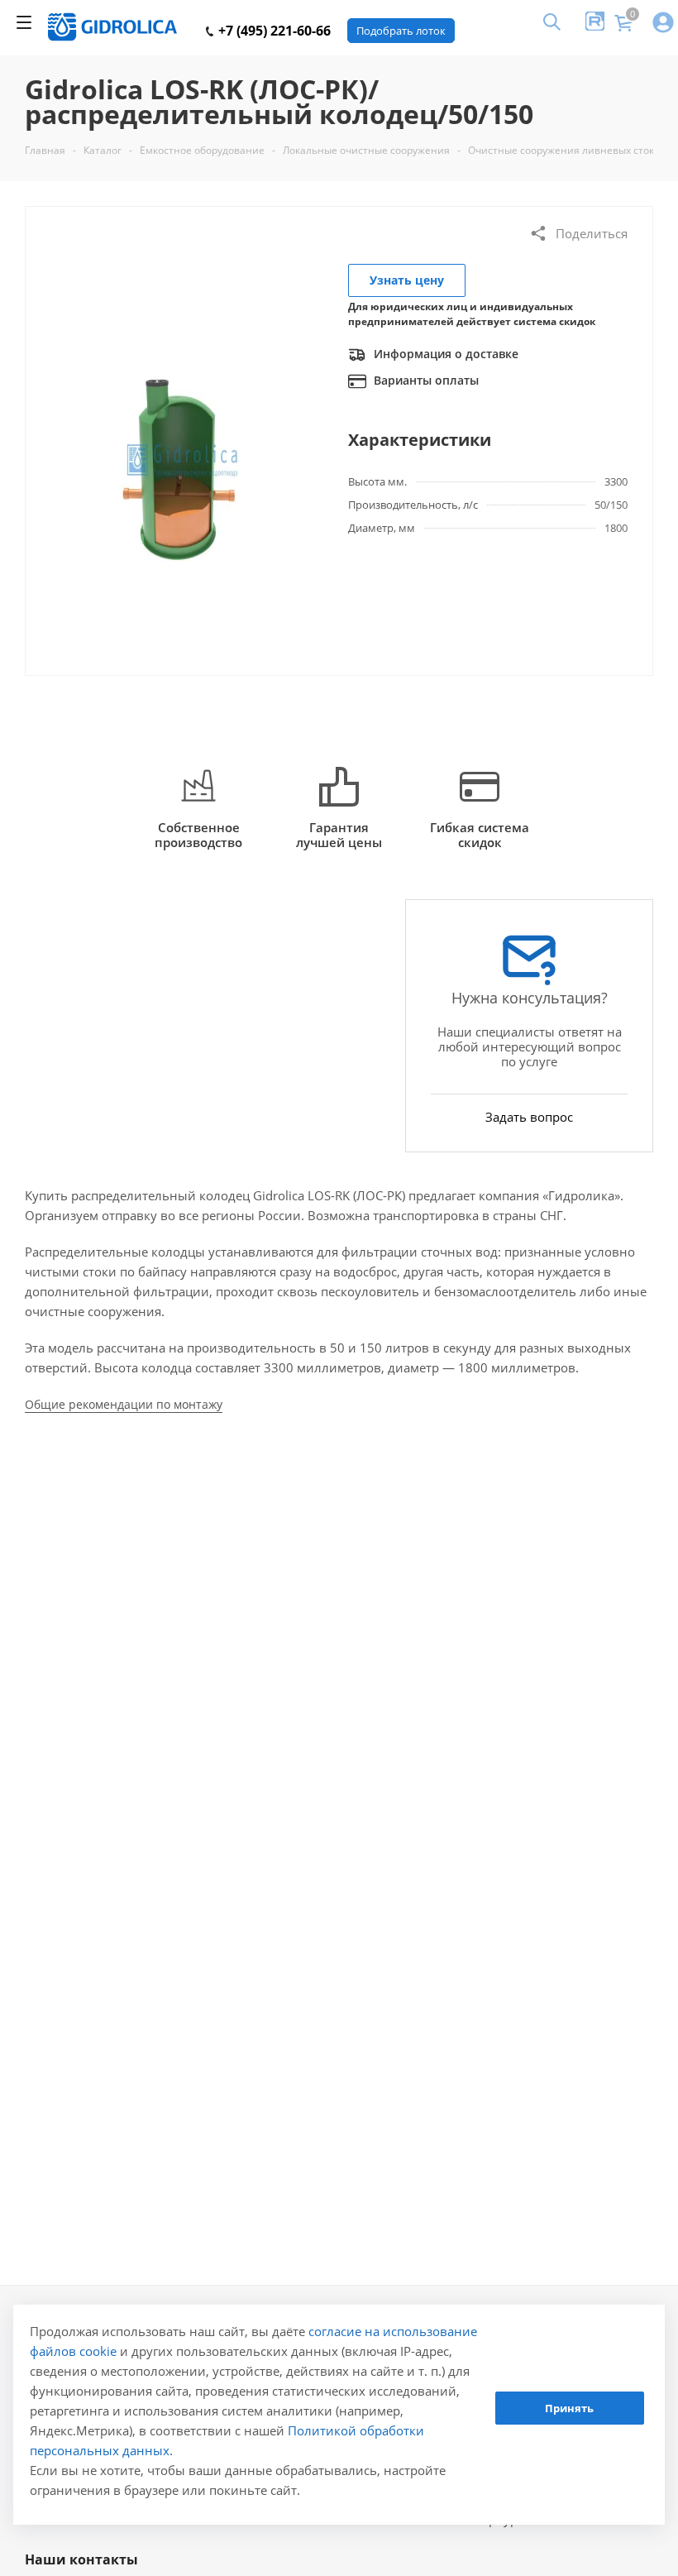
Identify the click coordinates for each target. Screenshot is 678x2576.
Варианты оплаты (425, 380)
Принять (569, 2408)
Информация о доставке (444, 354)
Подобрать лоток (401, 31)
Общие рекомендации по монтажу (124, 1404)
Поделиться (592, 233)
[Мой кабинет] (663, 24)
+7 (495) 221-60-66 (273, 31)
